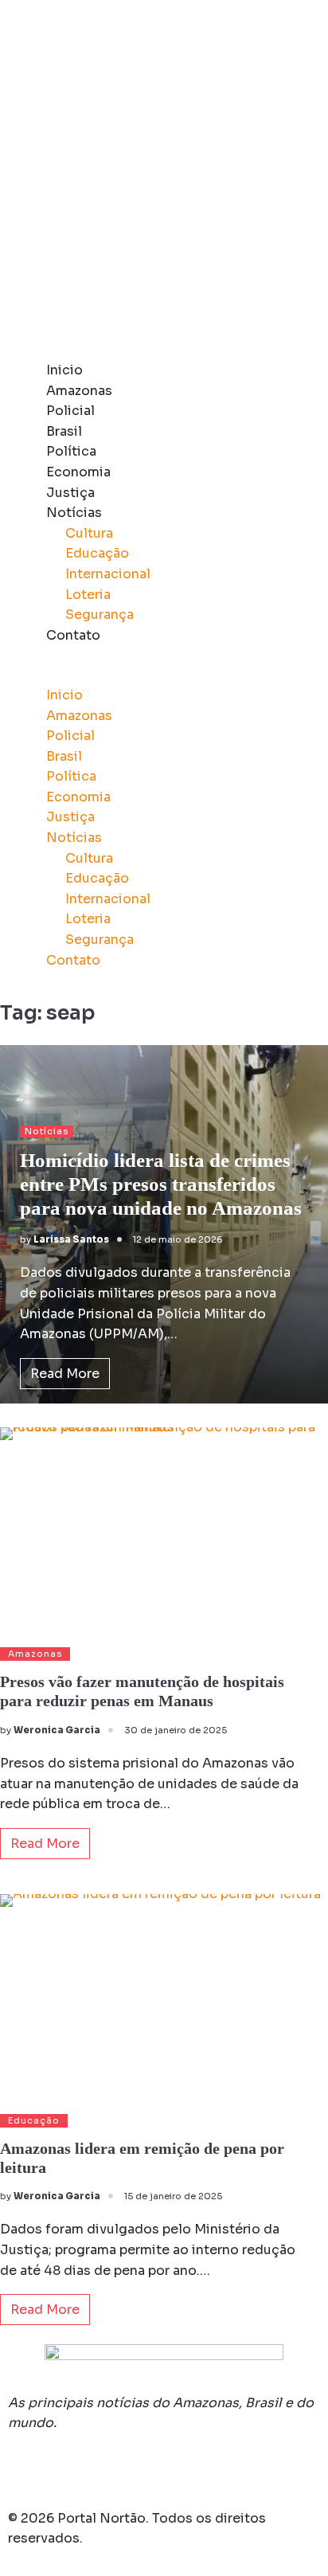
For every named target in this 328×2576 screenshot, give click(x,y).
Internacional (108, 574)
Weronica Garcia (57, 1730)
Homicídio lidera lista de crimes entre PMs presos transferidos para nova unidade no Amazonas (161, 1184)
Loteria (88, 595)
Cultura (89, 533)
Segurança (100, 615)
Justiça (70, 493)
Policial (70, 411)
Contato (73, 635)
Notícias (74, 513)
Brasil (64, 431)
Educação (97, 553)
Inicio (64, 370)
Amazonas (79, 391)
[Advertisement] (164, 180)
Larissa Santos (71, 1239)
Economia (78, 472)
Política (71, 451)
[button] (164, 675)
